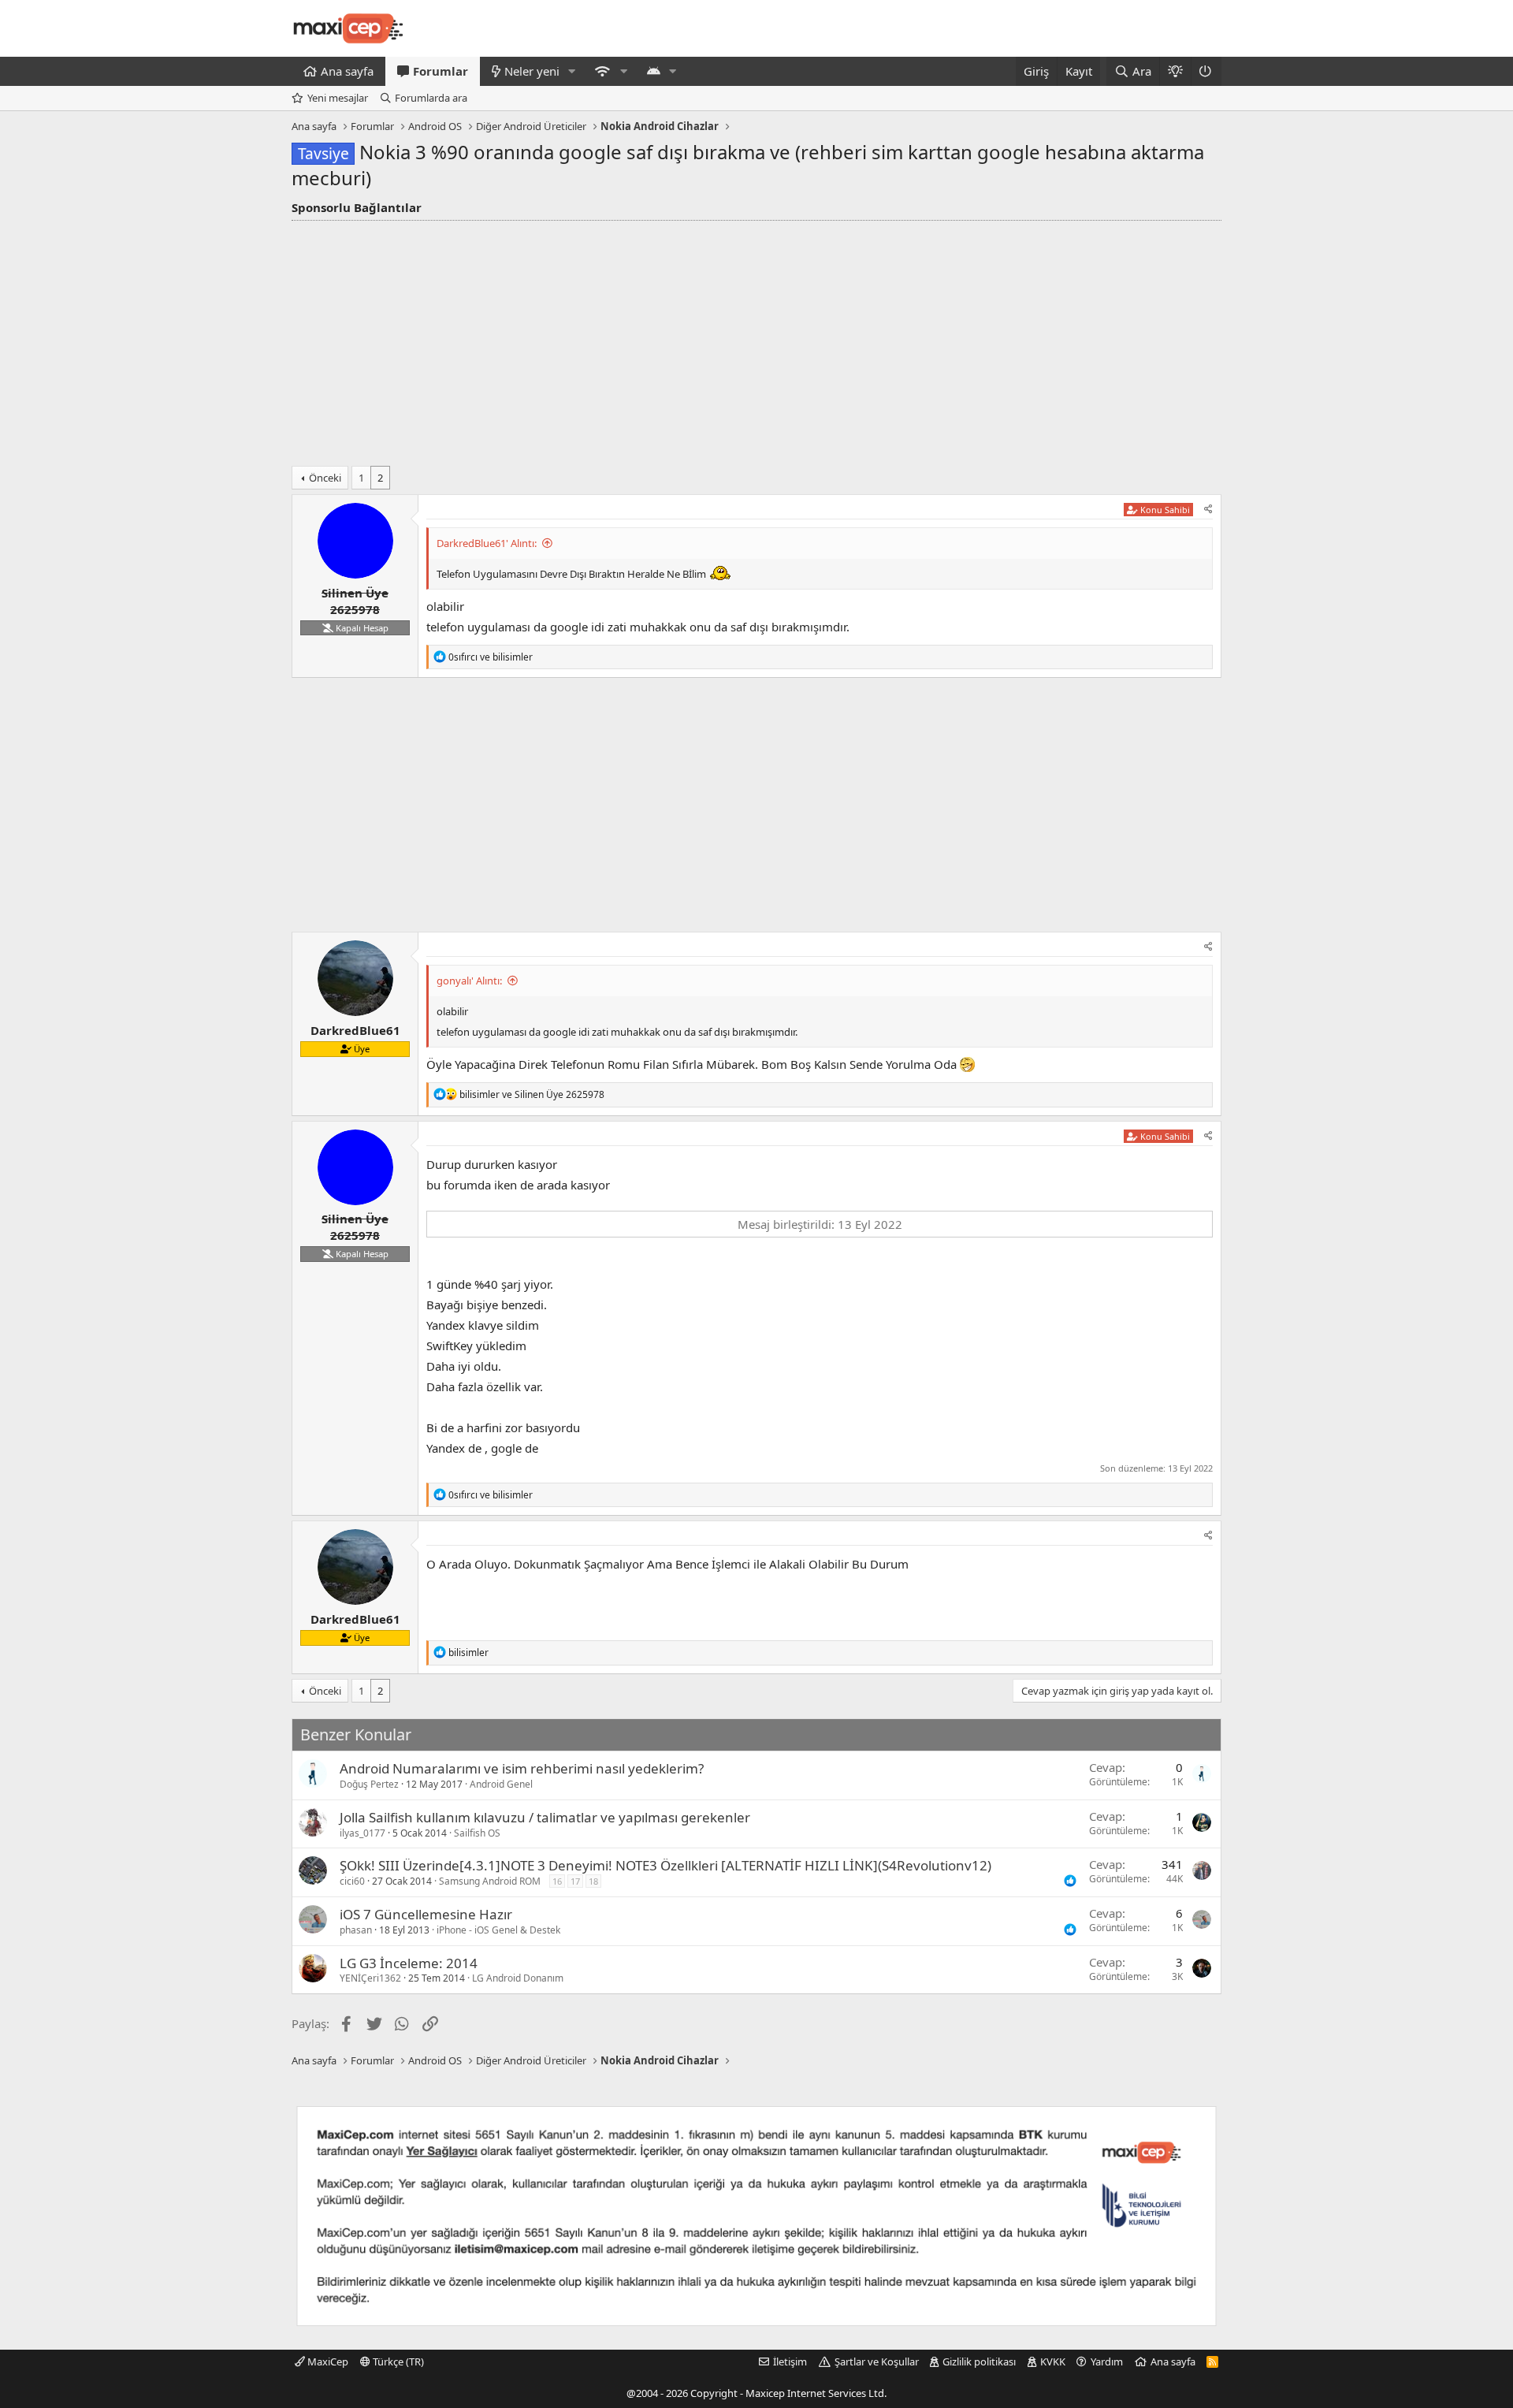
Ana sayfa (347, 71)
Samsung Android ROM (490, 1881)
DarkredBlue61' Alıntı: (487, 543)
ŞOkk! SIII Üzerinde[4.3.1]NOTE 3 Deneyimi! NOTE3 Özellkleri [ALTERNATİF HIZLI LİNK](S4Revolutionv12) (665, 1865)
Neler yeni (532, 71)
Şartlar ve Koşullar (877, 2361)
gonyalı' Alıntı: (469, 981)
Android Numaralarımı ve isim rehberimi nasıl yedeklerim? (522, 1768)
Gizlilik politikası (979, 2361)
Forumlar (441, 71)
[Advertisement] (756, 339)
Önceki (325, 478)
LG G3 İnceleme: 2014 (409, 1963)
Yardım (1107, 2361)
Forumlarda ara (431, 98)
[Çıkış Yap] (1206, 71)
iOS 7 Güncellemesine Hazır (426, 1914)
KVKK (1053, 2361)
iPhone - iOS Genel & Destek (498, 1930)
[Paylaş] (1208, 510)
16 (557, 1881)
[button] (572, 71)
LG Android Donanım (518, 1978)
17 (575, 1881)
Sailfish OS (477, 1833)
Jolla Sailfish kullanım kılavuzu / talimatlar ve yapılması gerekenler (545, 1817)
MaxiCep (327, 2361)
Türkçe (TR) (397, 2361)
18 (593, 1881)
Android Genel (501, 1784)
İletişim (790, 2361)
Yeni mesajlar (338, 98)
